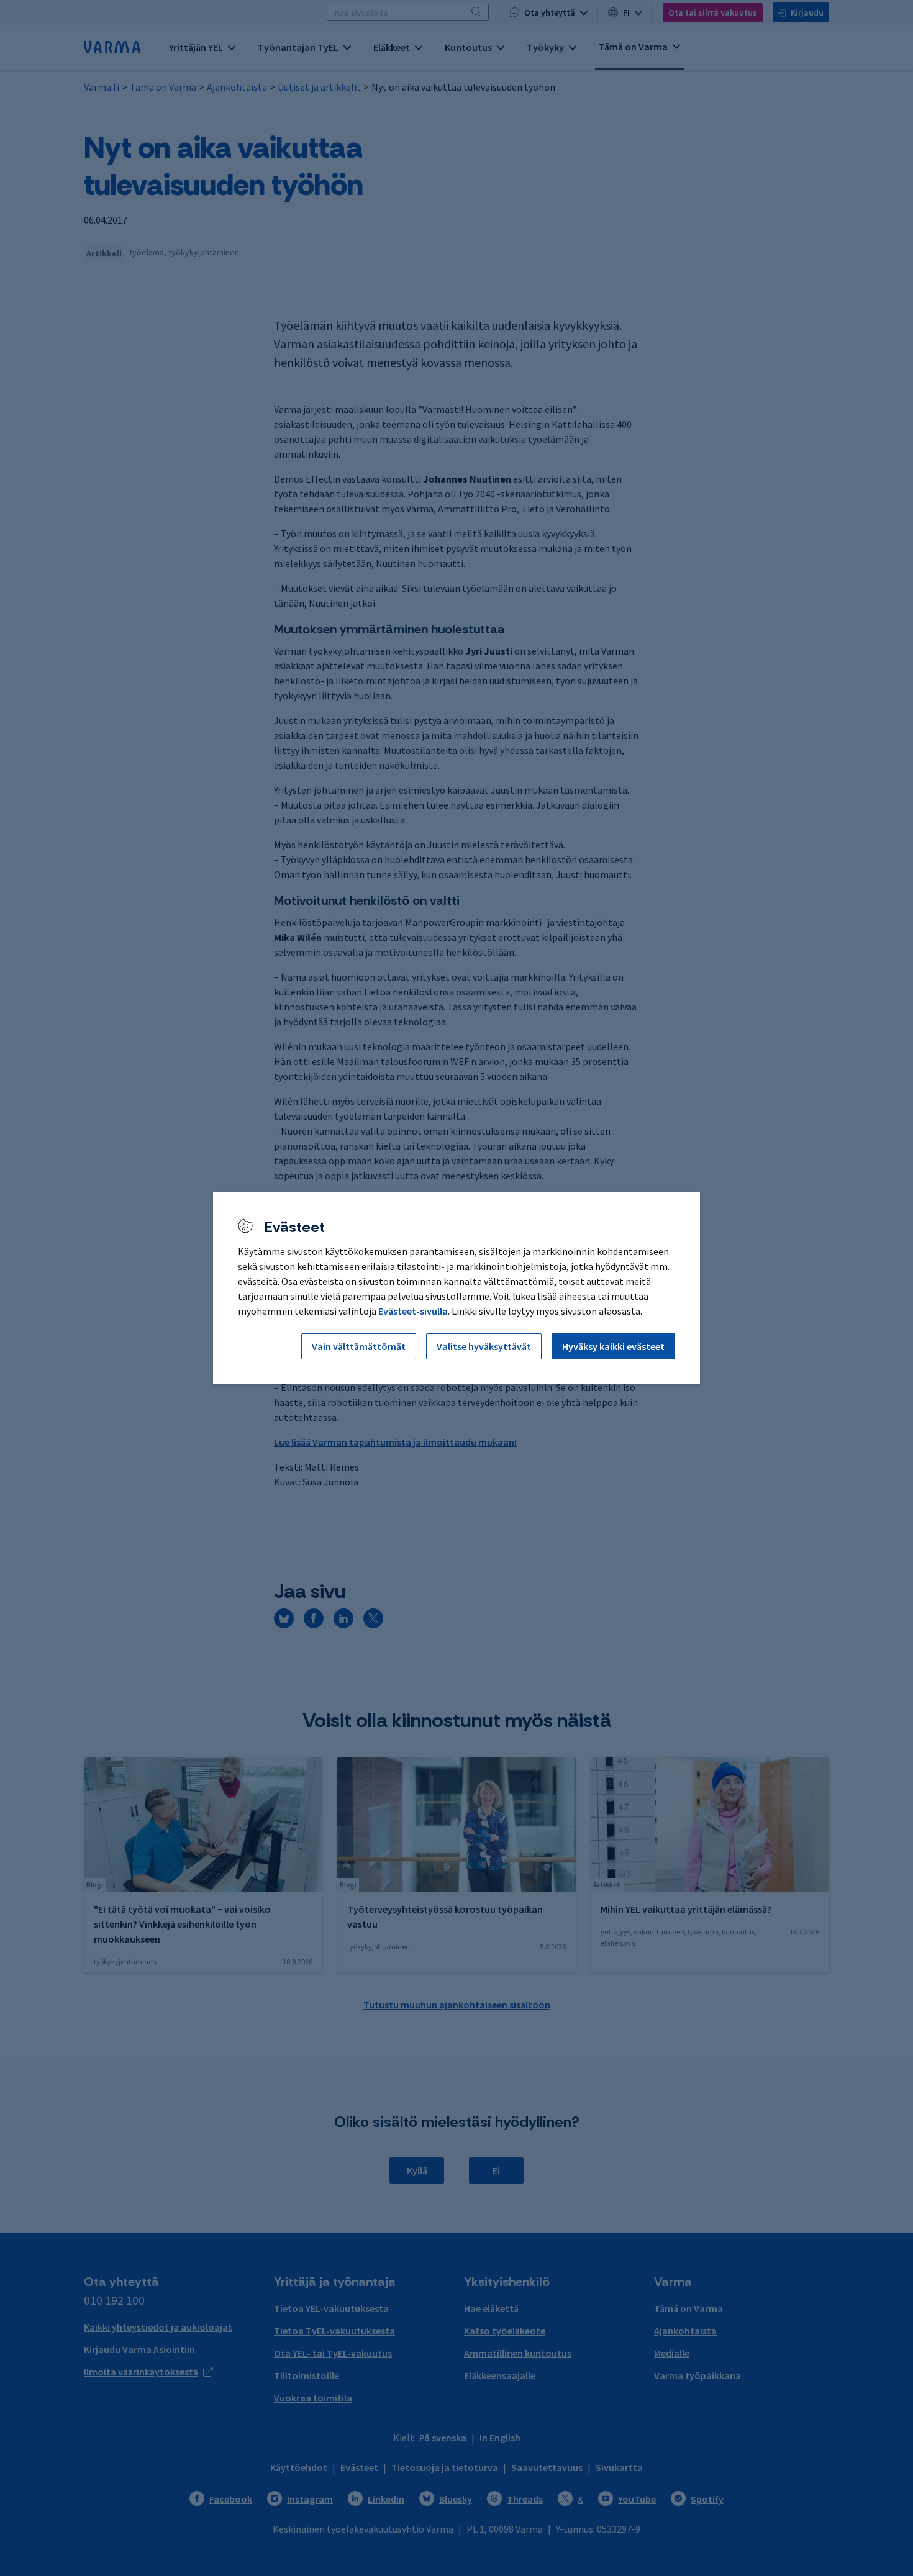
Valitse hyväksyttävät (484, 1346)
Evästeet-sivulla (413, 1311)
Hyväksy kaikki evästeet (613, 1346)
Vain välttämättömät (359, 1346)
